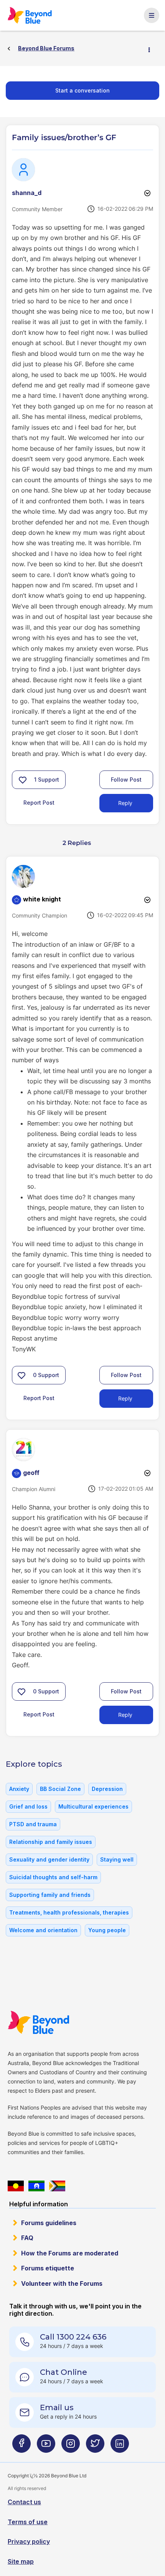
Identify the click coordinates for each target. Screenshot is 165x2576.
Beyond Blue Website (43, 2022)
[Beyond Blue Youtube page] (46, 2447)
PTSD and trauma (33, 1824)
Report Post (39, 803)
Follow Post (126, 780)
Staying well (117, 1859)
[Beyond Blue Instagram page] (71, 2447)
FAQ (27, 2238)
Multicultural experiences (93, 1806)
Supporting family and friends (50, 1895)
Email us (57, 2407)
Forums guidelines (49, 2223)
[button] (23, 780)
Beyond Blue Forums (33, 15)
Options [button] (152, 49)
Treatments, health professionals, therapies (69, 1912)
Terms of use (28, 2522)
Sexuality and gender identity (49, 1859)
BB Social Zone (60, 1789)
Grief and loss (28, 1806)
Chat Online (64, 2372)
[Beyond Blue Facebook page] (21, 2447)
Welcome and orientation (43, 1930)
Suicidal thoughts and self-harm (53, 1877)
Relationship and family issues (51, 1842)
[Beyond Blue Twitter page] (95, 2447)
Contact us (24, 2502)
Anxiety (19, 1789)
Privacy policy (29, 2541)
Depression (107, 1789)
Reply (125, 803)
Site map (21, 2561)
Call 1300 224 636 (73, 2337)
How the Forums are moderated (70, 2253)
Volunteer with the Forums (62, 2283)
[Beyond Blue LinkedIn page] (120, 2447)
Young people (107, 1930)
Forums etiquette (48, 2268)
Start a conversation (82, 90)
